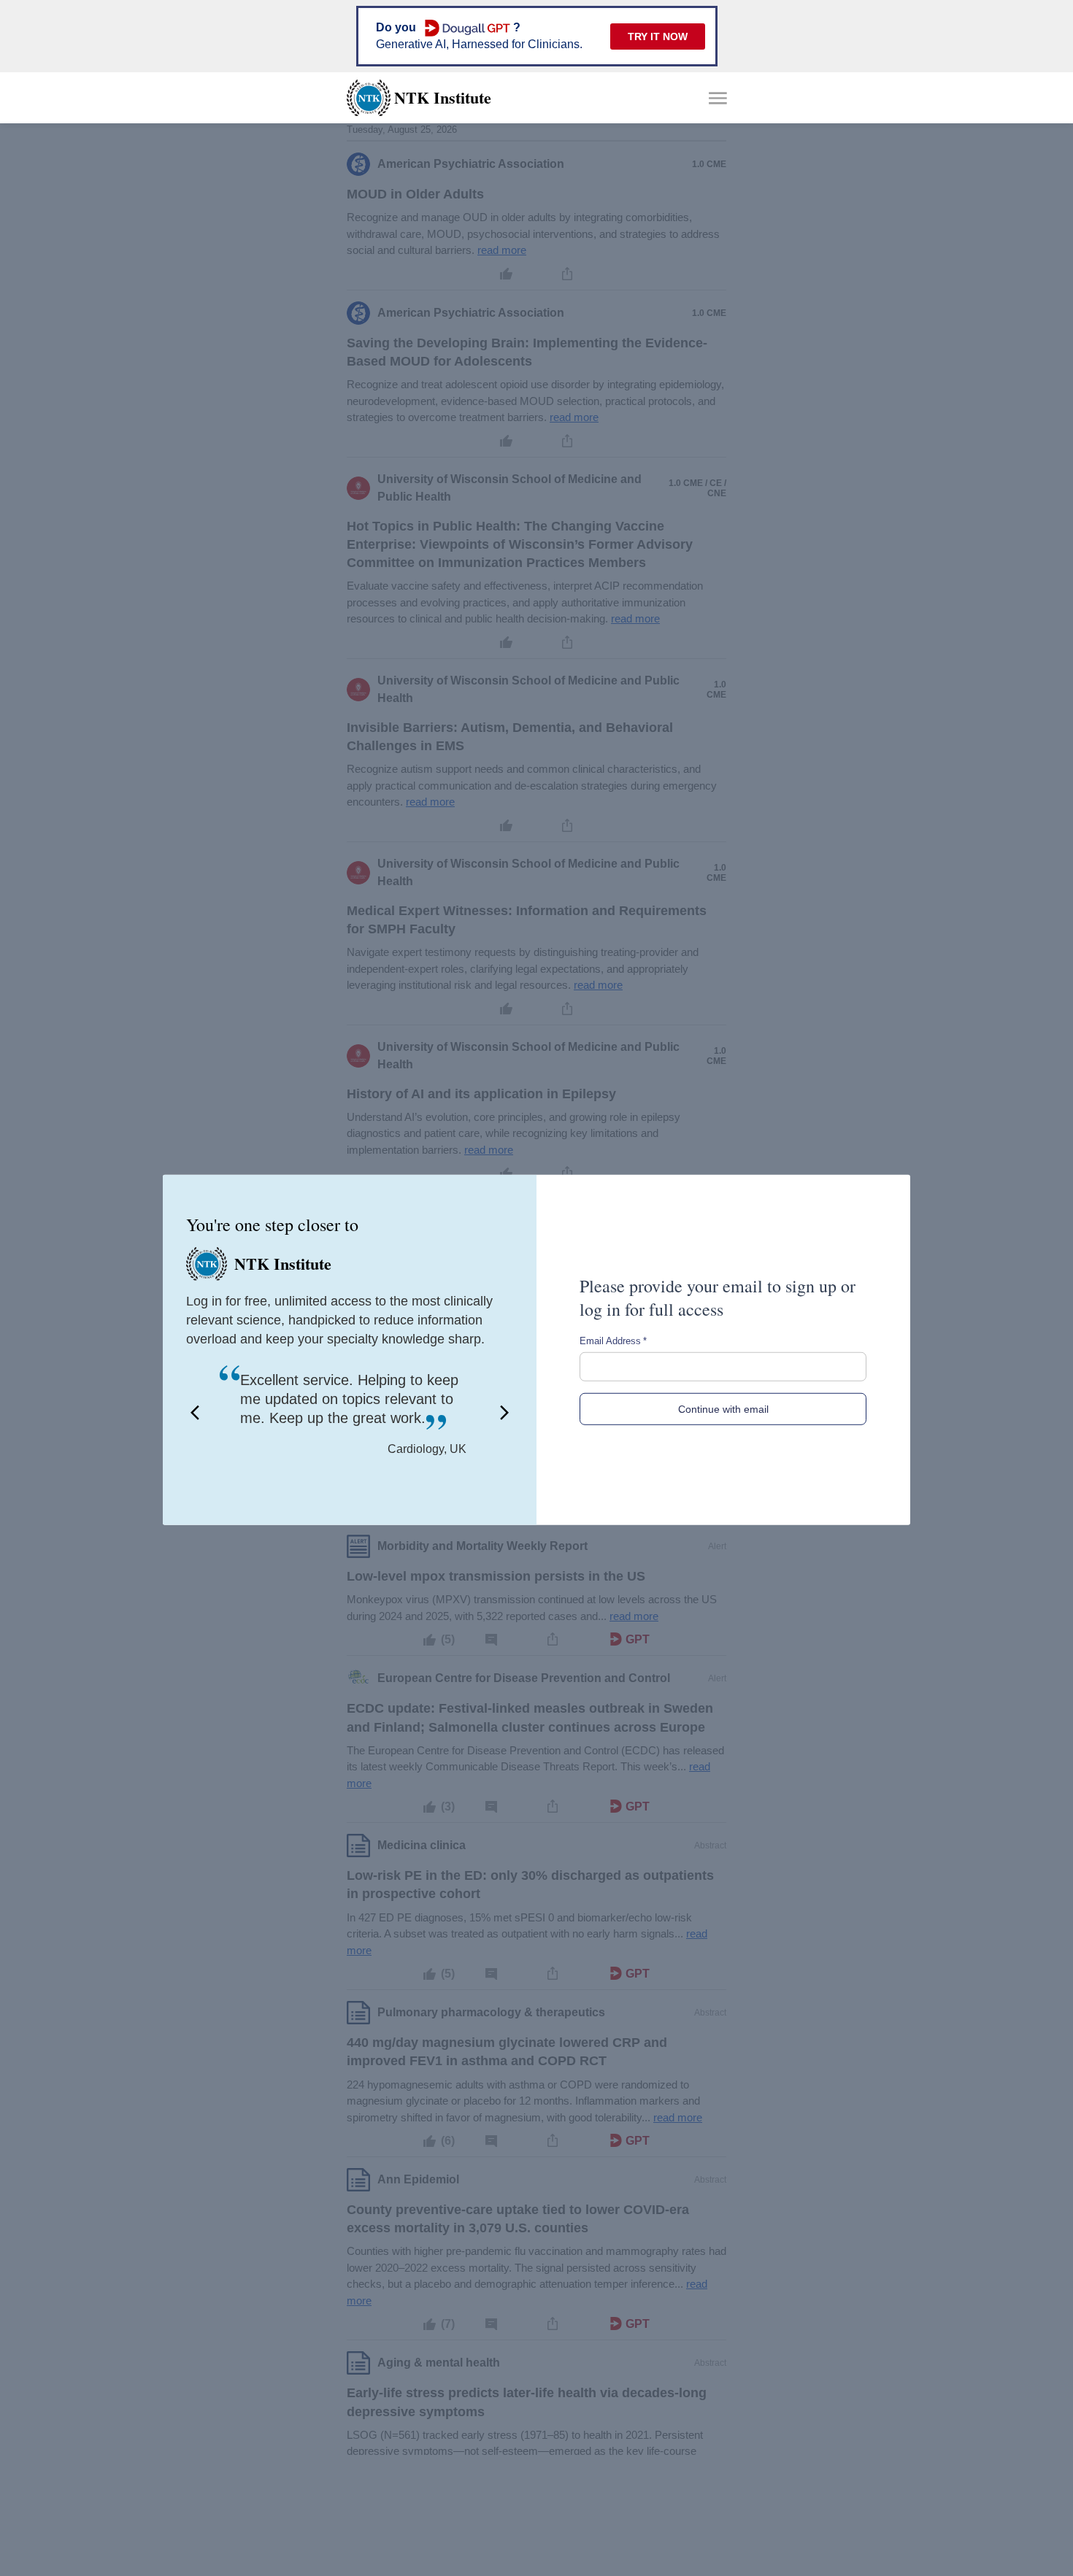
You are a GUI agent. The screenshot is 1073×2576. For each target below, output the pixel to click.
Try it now (658, 36)
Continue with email (723, 1409)
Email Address (613, 1341)
